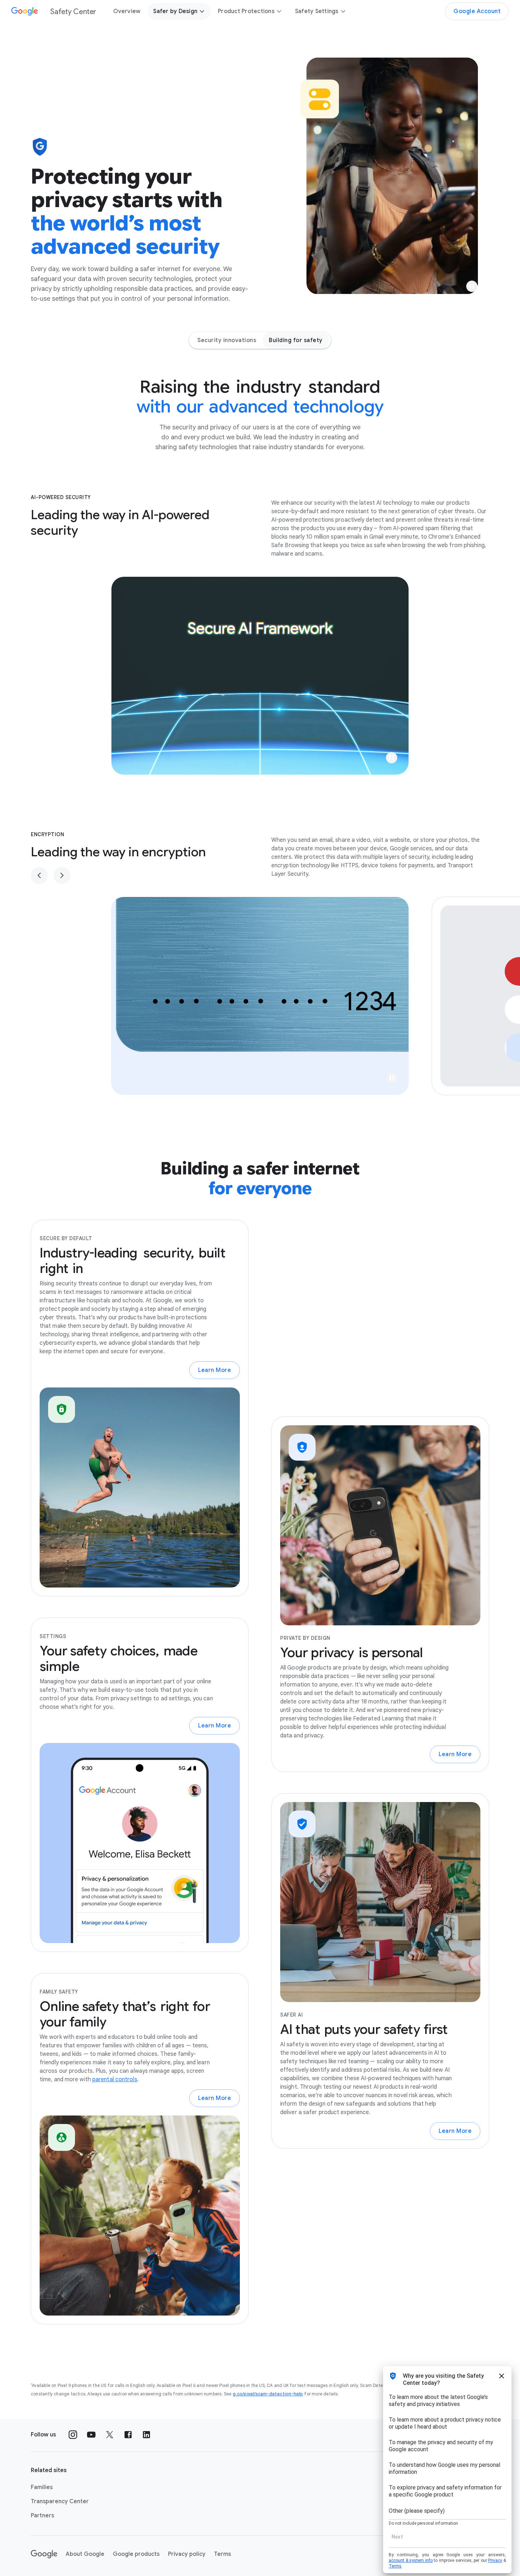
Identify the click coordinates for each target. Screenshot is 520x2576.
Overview (127, 11)
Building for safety (296, 340)
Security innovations (227, 340)
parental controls (115, 2079)
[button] (472, 286)
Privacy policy (187, 2554)
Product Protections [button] (246, 11)
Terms (223, 2554)
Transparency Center (60, 2501)
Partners (42, 2516)
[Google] (44, 2554)
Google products (136, 2554)
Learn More (215, 1370)
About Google (85, 2554)
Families (42, 2487)
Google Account (477, 11)
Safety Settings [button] (317, 11)
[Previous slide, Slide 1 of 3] (39, 875)
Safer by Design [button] (175, 11)
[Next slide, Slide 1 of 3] (62, 875)
